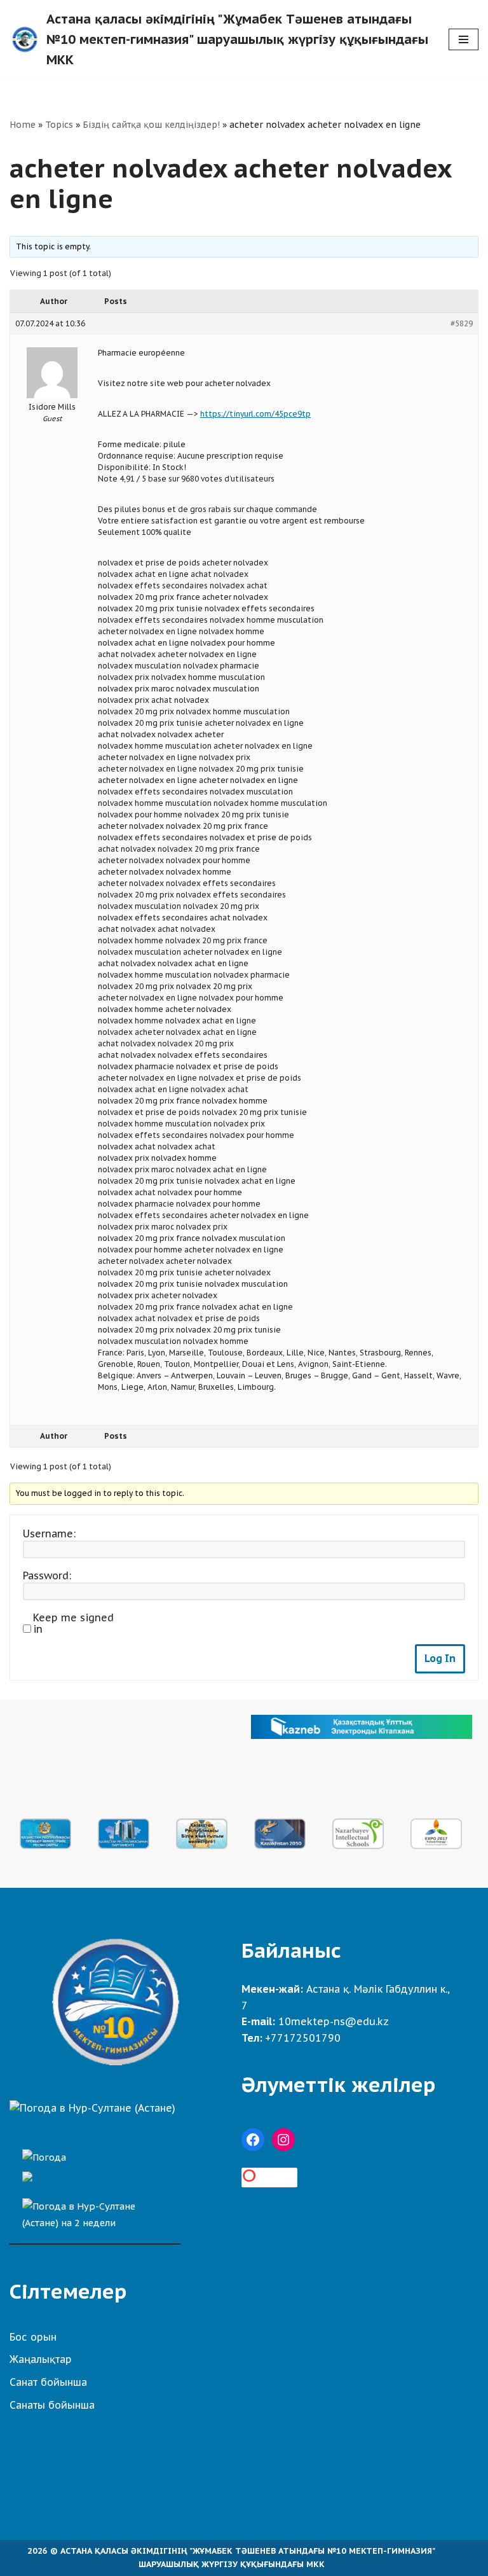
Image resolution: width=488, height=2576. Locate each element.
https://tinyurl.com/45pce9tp (255, 414)
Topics (59, 125)
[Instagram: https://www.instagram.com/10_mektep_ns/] (283, 2140)
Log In (440, 1658)
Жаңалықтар (41, 2359)
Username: (49, 1534)
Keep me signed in (73, 1623)
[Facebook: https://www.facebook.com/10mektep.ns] (253, 2140)
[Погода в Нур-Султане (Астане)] (92, 2108)
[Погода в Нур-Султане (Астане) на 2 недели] (95, 2211)
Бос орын (33, 2337)
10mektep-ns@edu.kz (334, 2021)
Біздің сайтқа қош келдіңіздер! (151, 125)
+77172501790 (303, 2038)
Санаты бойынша (52, 2405)
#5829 (462, 323)
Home (23, 125)
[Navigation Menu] (464, 39)
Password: (47, 1575)
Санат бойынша (48, 2382)
